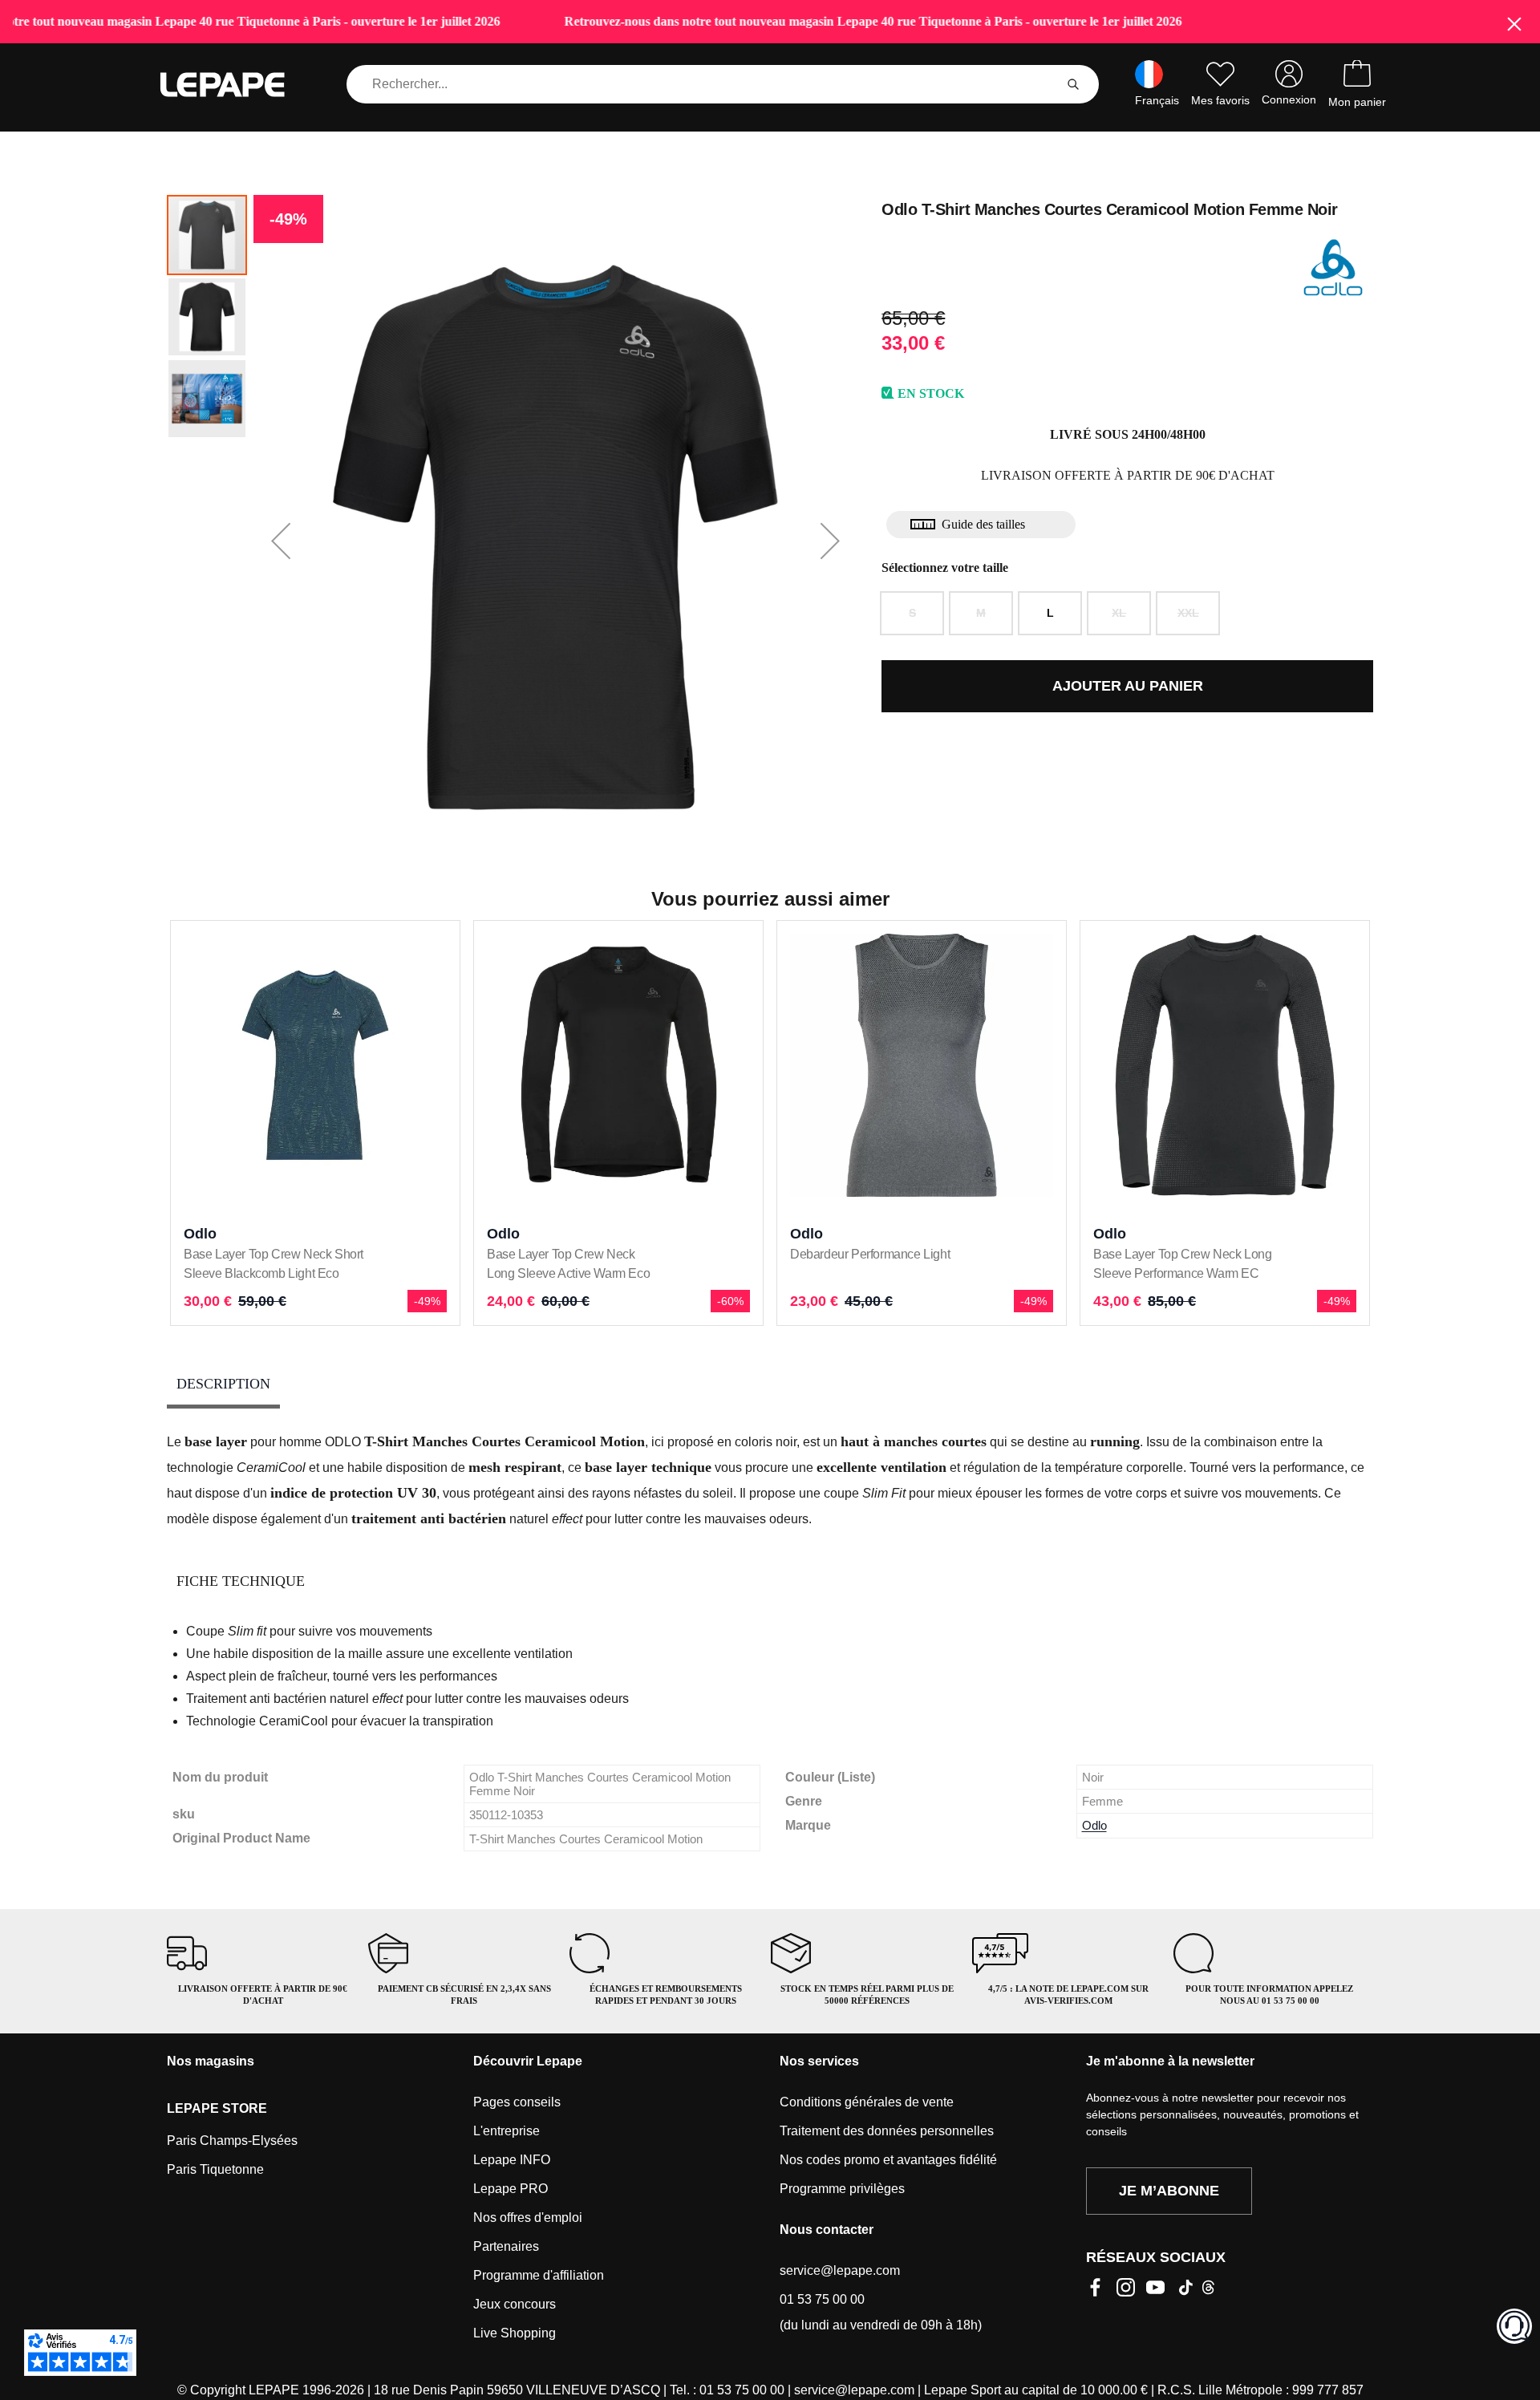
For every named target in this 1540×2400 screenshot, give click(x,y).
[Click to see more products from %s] (1333, 267)
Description (223, 1384)
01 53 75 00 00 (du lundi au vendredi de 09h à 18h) (881, 2312)
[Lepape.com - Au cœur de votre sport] (234, 85)
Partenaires (506, 2246)
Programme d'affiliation (539, 2275)
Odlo (1094, 1825)
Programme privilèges (842, 2189)
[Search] (1073, 84)
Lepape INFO (512, 2160)
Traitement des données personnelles (887, 2131)
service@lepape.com (840, 2270)
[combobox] (703, 84)
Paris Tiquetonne (215, 2169)
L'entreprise (507, 2131)
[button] (281, 541)
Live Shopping (515, 2333)
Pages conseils (517, 2102)
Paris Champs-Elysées (232, 2141)
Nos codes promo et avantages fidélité (888, 2160)
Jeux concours (515, 2304)
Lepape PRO (511, 2189)
